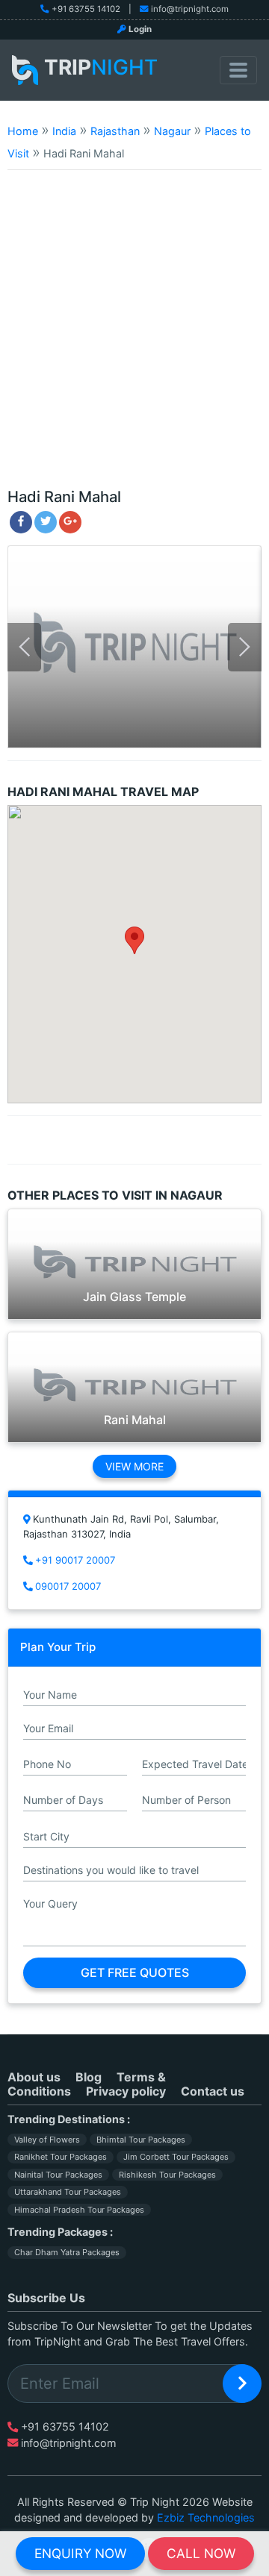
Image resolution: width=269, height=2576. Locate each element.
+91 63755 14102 (86, 9)
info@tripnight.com (190, 9)
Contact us (213, 2091)
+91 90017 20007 (75, 1560)
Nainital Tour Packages (58, 2175)
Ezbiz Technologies (206, 2517)
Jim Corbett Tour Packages (176, 2157)
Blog (89, 2077)
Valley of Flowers (47, 2140)
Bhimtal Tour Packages (141, 2140)
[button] (134, 940)
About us (34, 2077)
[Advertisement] (134, 336)
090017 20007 (68, 1586)
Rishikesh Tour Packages (167, 2175)
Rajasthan (115, 131)
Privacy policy (126, 2091)
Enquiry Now (80, 2553)
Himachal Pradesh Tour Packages (79, 2210)
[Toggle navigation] (238, 70)
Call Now (201, 2553)
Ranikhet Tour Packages (61, 2157)
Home (23, 131)
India (64, 131)
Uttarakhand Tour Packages (68, 2192)
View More (134, 1466)
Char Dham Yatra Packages (67, 2252)
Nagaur (172, 131)
